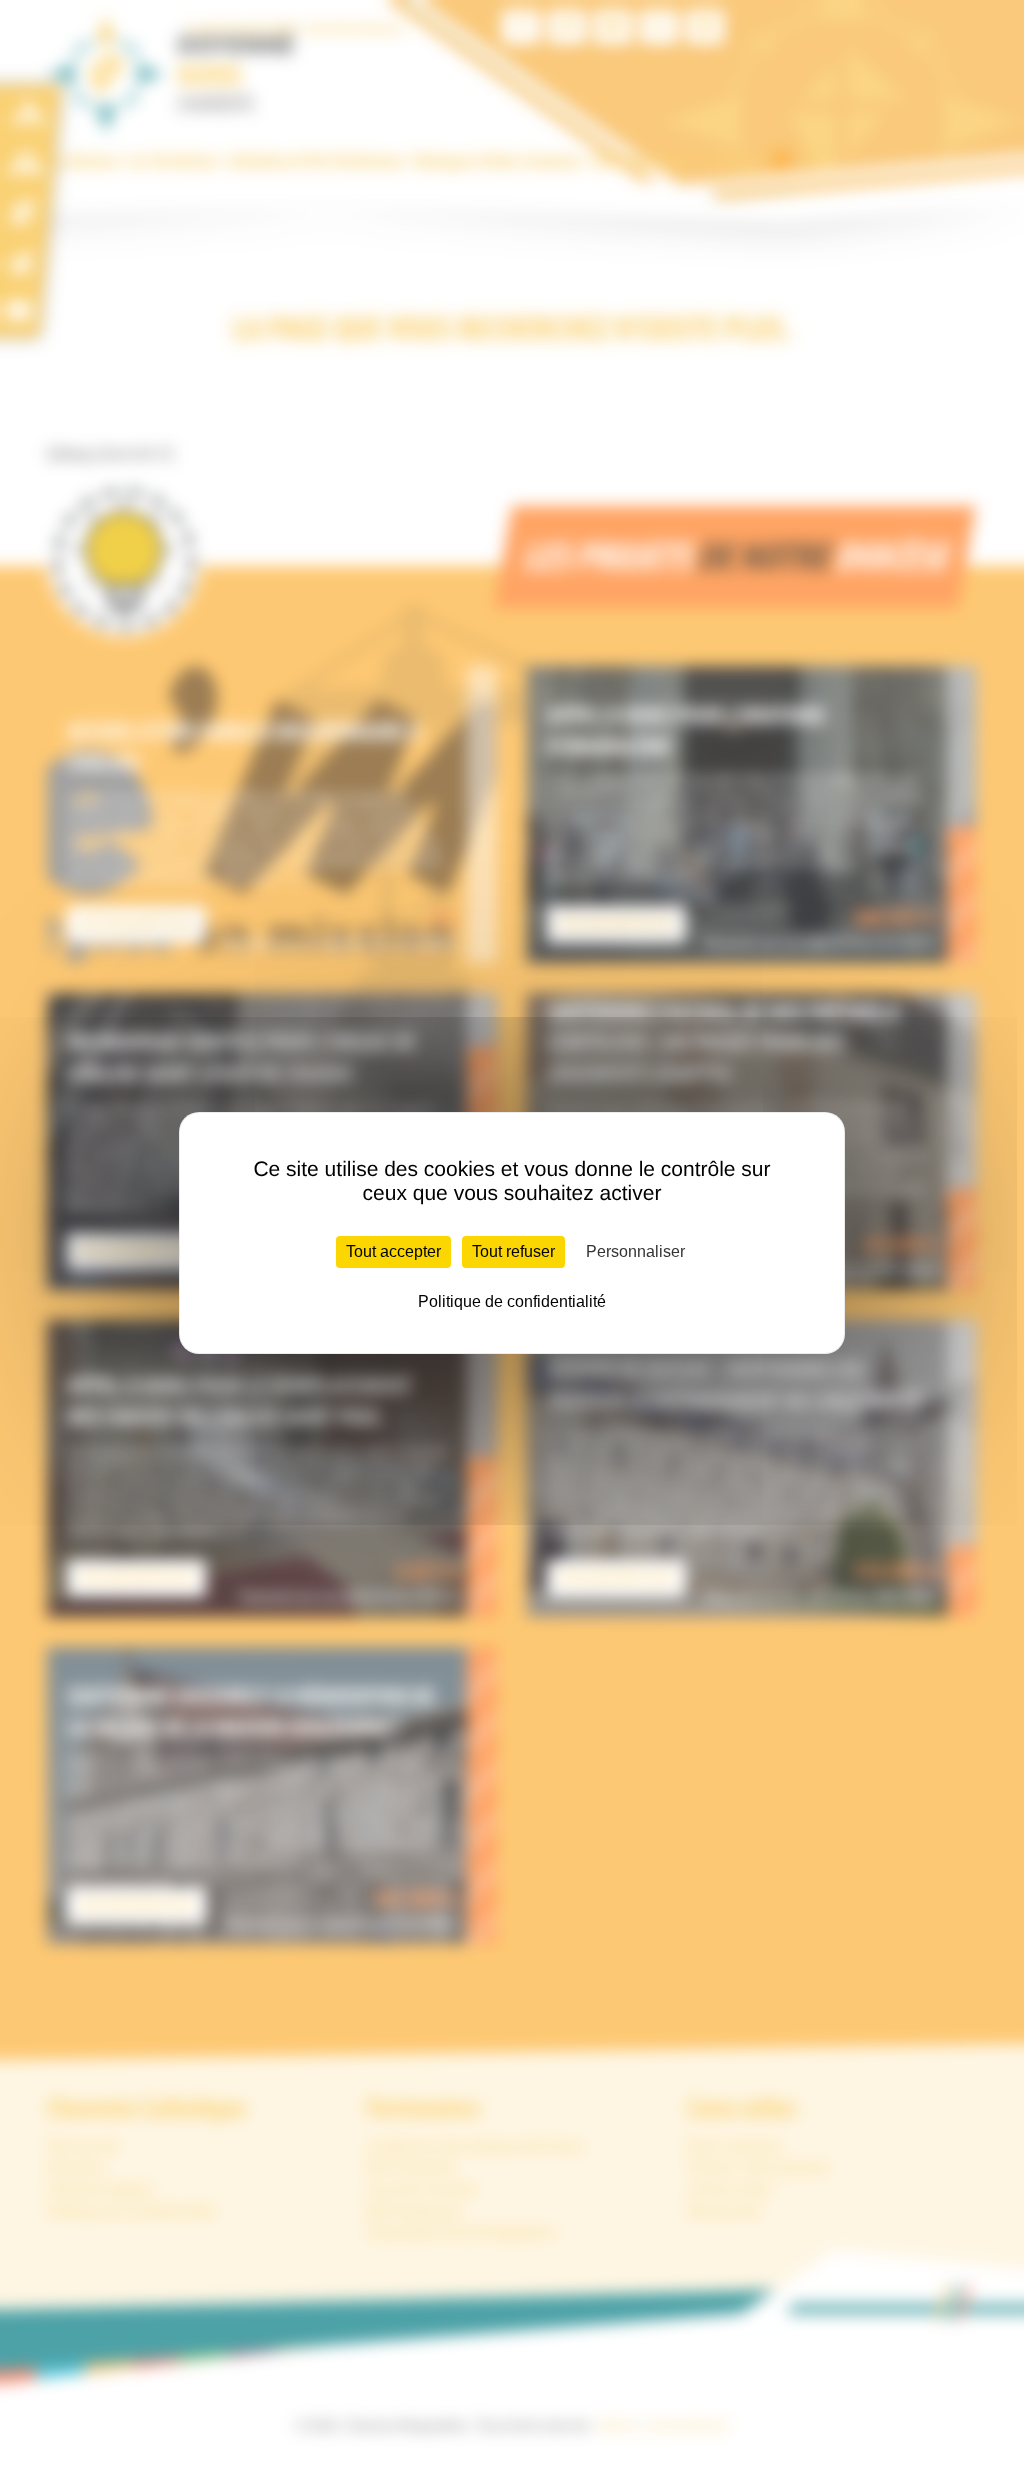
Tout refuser (513, 1251)
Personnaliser (635, 1251)
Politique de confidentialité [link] (512, 1301)
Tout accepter (393, 1251)
